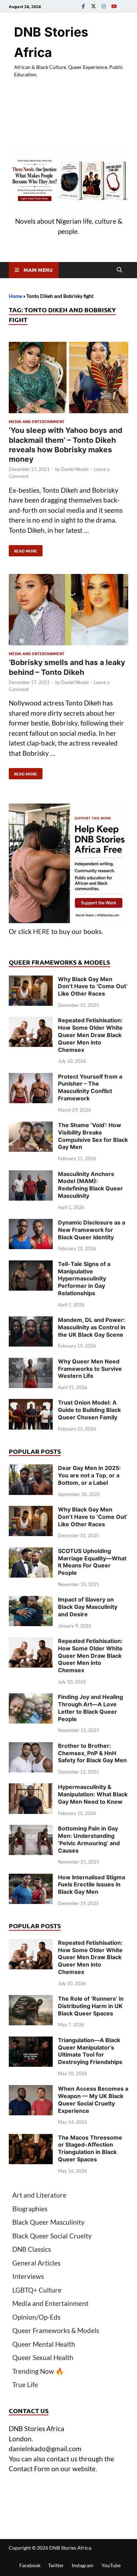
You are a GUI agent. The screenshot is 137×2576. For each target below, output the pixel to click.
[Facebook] (83, 6)
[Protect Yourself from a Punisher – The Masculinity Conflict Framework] (31, 1078)
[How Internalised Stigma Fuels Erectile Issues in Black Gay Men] (31, 1878)
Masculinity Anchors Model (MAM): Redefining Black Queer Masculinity (90, 1185)
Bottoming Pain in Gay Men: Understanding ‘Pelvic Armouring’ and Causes (89, 1839)
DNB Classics (32, 2249)
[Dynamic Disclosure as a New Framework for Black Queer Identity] (31, 1224)
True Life (25, 2385)
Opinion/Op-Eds (36, 2317)
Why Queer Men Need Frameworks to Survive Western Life (90, 1369)
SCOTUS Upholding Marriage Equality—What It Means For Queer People (92, 1562)
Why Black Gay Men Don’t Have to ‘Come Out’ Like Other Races (93, 986)
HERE (41, 931)
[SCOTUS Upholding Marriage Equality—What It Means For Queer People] (31, 1552)
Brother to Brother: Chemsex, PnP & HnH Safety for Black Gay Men (92, 1753)
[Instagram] (104, 6)
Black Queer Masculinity (48, 2222)
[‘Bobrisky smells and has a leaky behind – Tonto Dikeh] (68, 611)
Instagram (83, 2565)
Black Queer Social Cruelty (52, 2236)
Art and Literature (39, 2195)
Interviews (28, 2276)
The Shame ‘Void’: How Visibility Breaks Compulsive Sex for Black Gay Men (93, 1136)
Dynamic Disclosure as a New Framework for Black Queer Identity (92, 1230)
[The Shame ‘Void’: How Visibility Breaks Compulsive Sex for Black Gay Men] (31, 1126)
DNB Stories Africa (70, 2548)
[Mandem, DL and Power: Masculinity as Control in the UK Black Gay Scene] (31, 1321)
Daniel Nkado (75, 469)
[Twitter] (93, 6)
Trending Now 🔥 (38, 2371)
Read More (23, 549)
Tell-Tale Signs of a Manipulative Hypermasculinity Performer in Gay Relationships (84, 1279)
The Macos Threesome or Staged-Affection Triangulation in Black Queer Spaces (90, 2148)
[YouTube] (114, 6)
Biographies (30, 2209)
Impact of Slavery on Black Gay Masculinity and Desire (88, 1607)
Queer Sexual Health (43, 2357)
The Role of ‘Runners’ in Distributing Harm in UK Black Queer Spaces (91, 2006)
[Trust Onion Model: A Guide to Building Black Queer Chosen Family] (31, 1404)
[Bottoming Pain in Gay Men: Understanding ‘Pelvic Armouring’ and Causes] (31, 1830)
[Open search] (119, 270)
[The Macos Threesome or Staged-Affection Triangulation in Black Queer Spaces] (31, 2139)
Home (15, 296)
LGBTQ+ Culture (37, 2290)
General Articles (36, 2263)
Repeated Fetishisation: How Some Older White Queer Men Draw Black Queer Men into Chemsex (90, 1035)
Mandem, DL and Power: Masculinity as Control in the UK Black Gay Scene (92, 1327)
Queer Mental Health (44, 2344)
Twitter (56, 2565)
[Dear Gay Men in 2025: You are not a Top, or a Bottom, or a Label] (31, 1469)
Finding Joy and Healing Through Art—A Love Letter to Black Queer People (90, 1708)
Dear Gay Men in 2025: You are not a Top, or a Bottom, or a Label (89, 1475)
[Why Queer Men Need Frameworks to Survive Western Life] (31, 1363)
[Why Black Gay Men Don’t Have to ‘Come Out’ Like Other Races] (31, 980)
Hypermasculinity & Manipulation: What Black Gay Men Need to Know (93, 1794)
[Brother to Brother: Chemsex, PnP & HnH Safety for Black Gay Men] (31, 1747)
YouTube (111, 2565)
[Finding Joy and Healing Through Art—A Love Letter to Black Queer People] (31, 1698)
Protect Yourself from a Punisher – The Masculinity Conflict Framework (90, 1087)
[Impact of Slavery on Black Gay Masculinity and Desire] (31, 1601)
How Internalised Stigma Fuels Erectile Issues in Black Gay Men (92, 1885)
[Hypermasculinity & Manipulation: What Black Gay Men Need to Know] (31, 1788)
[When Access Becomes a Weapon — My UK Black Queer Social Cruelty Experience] (31, 2090)
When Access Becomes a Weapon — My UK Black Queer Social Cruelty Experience (93, 2099)
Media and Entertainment (37, 421)
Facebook (30, 2565)
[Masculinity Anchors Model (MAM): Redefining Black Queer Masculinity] (31, 1175)
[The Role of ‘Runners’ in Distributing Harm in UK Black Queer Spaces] (31, 2000)
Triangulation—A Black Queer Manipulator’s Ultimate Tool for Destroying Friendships (90, 2051)
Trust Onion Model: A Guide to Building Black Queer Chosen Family (89, 1410)
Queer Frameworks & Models (56, 2330)
